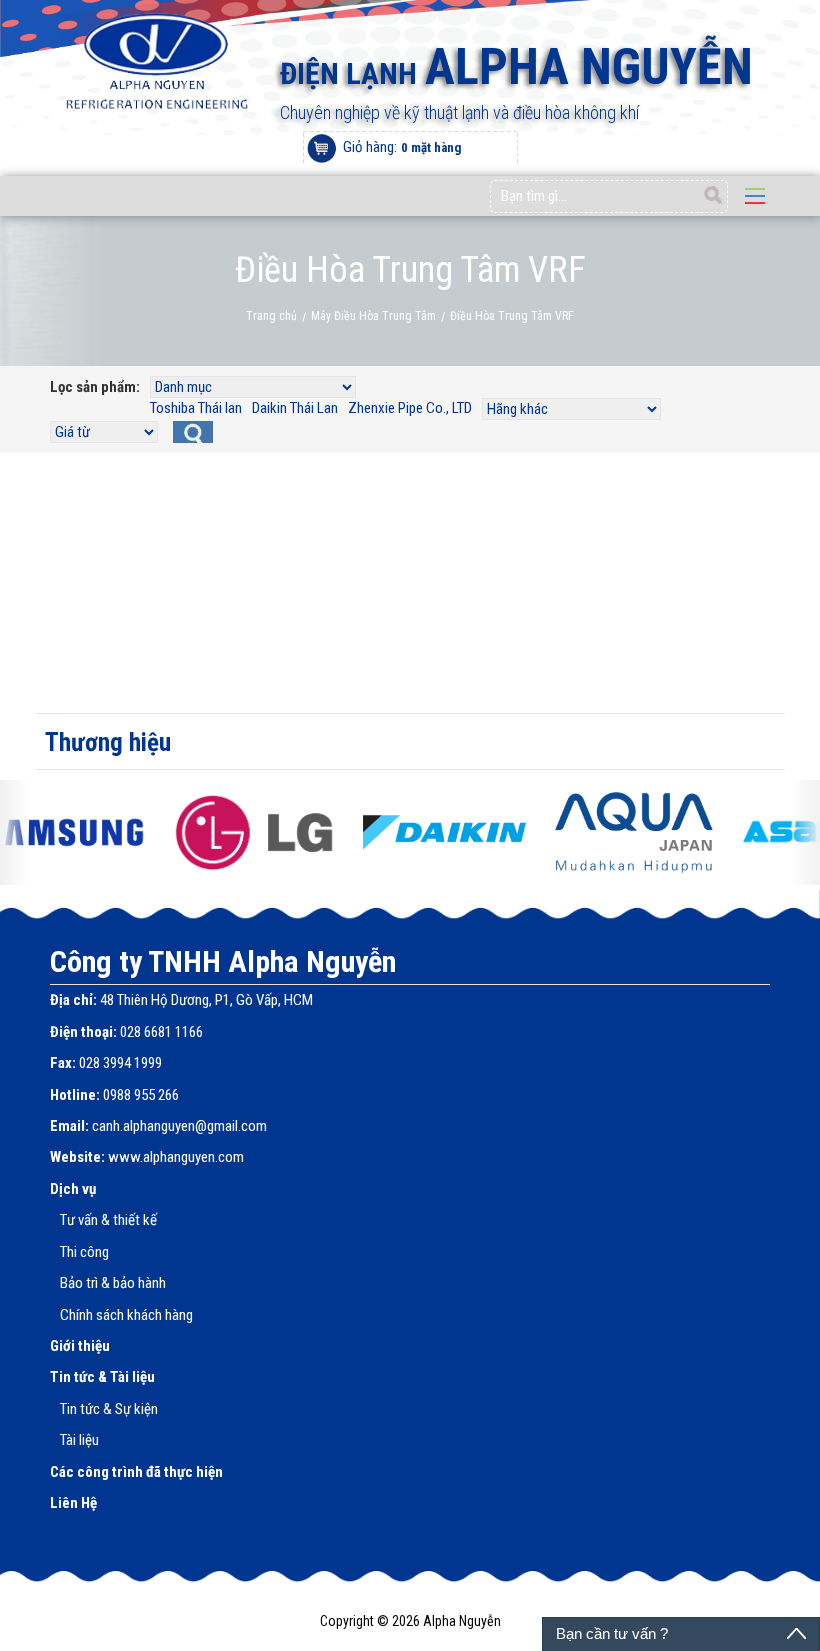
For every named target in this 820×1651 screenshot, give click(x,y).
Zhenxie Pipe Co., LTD (410, 408)
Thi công (84, 1252)
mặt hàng (431, 147)
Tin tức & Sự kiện (109, 1409)
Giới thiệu (80, 1346)
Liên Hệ (73, 1503)
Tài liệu (79, 1440)
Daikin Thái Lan (295, 408)
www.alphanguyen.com (176, 1157)
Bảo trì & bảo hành (113, 1283)
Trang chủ (271, 316)
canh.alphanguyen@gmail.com (179, 1126)
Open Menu (755, 196)
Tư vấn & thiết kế (108, 1220)
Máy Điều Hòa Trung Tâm (373, 316)
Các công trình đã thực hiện (136, 1472)
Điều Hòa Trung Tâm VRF (512, 316)
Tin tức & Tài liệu (102, 1377)
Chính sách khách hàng (126, 1315)
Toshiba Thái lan (196, 408)
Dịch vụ (73, 1189)
